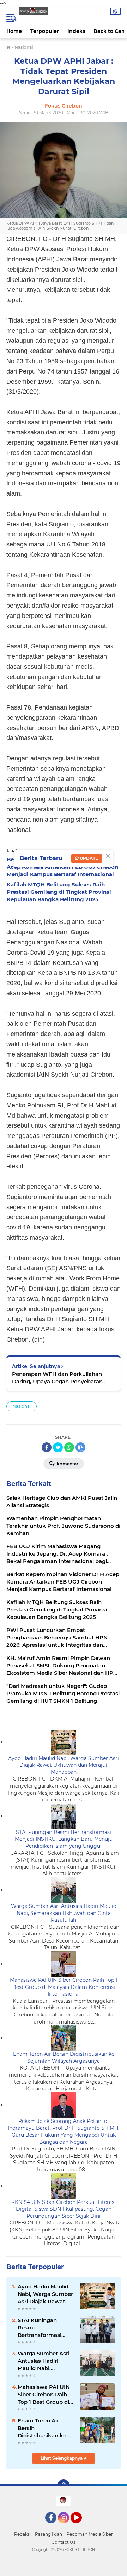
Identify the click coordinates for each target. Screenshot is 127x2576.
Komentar (67, 1464)
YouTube (81, 2526)
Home (14, 31)
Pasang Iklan (49, 2534)
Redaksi (22, 2534)
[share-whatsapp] (69, 1447)
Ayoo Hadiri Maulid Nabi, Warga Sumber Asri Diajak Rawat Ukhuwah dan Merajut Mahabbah (64, 1765)
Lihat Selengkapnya (62, 2458)
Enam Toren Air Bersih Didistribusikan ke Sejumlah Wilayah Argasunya (64, 2057)
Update (88, 858)
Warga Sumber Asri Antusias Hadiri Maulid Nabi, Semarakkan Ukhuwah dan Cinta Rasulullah (64, 1913)
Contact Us (64, 2542)
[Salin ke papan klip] (80, 1447)
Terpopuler (45, 31)
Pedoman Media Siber (90, 2534)
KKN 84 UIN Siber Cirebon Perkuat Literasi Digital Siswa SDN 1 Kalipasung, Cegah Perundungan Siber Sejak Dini (64, 2209)
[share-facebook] (47, 1447)
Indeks (76, 31)
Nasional (22, 1406)
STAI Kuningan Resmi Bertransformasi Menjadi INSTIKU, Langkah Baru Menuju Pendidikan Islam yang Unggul (64, 1839)
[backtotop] (64, 2486)
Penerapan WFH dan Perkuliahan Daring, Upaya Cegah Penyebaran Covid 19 (57, 1378)
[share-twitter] (58, 1447)
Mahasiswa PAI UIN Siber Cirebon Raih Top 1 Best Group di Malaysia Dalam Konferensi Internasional (64, 1987)
